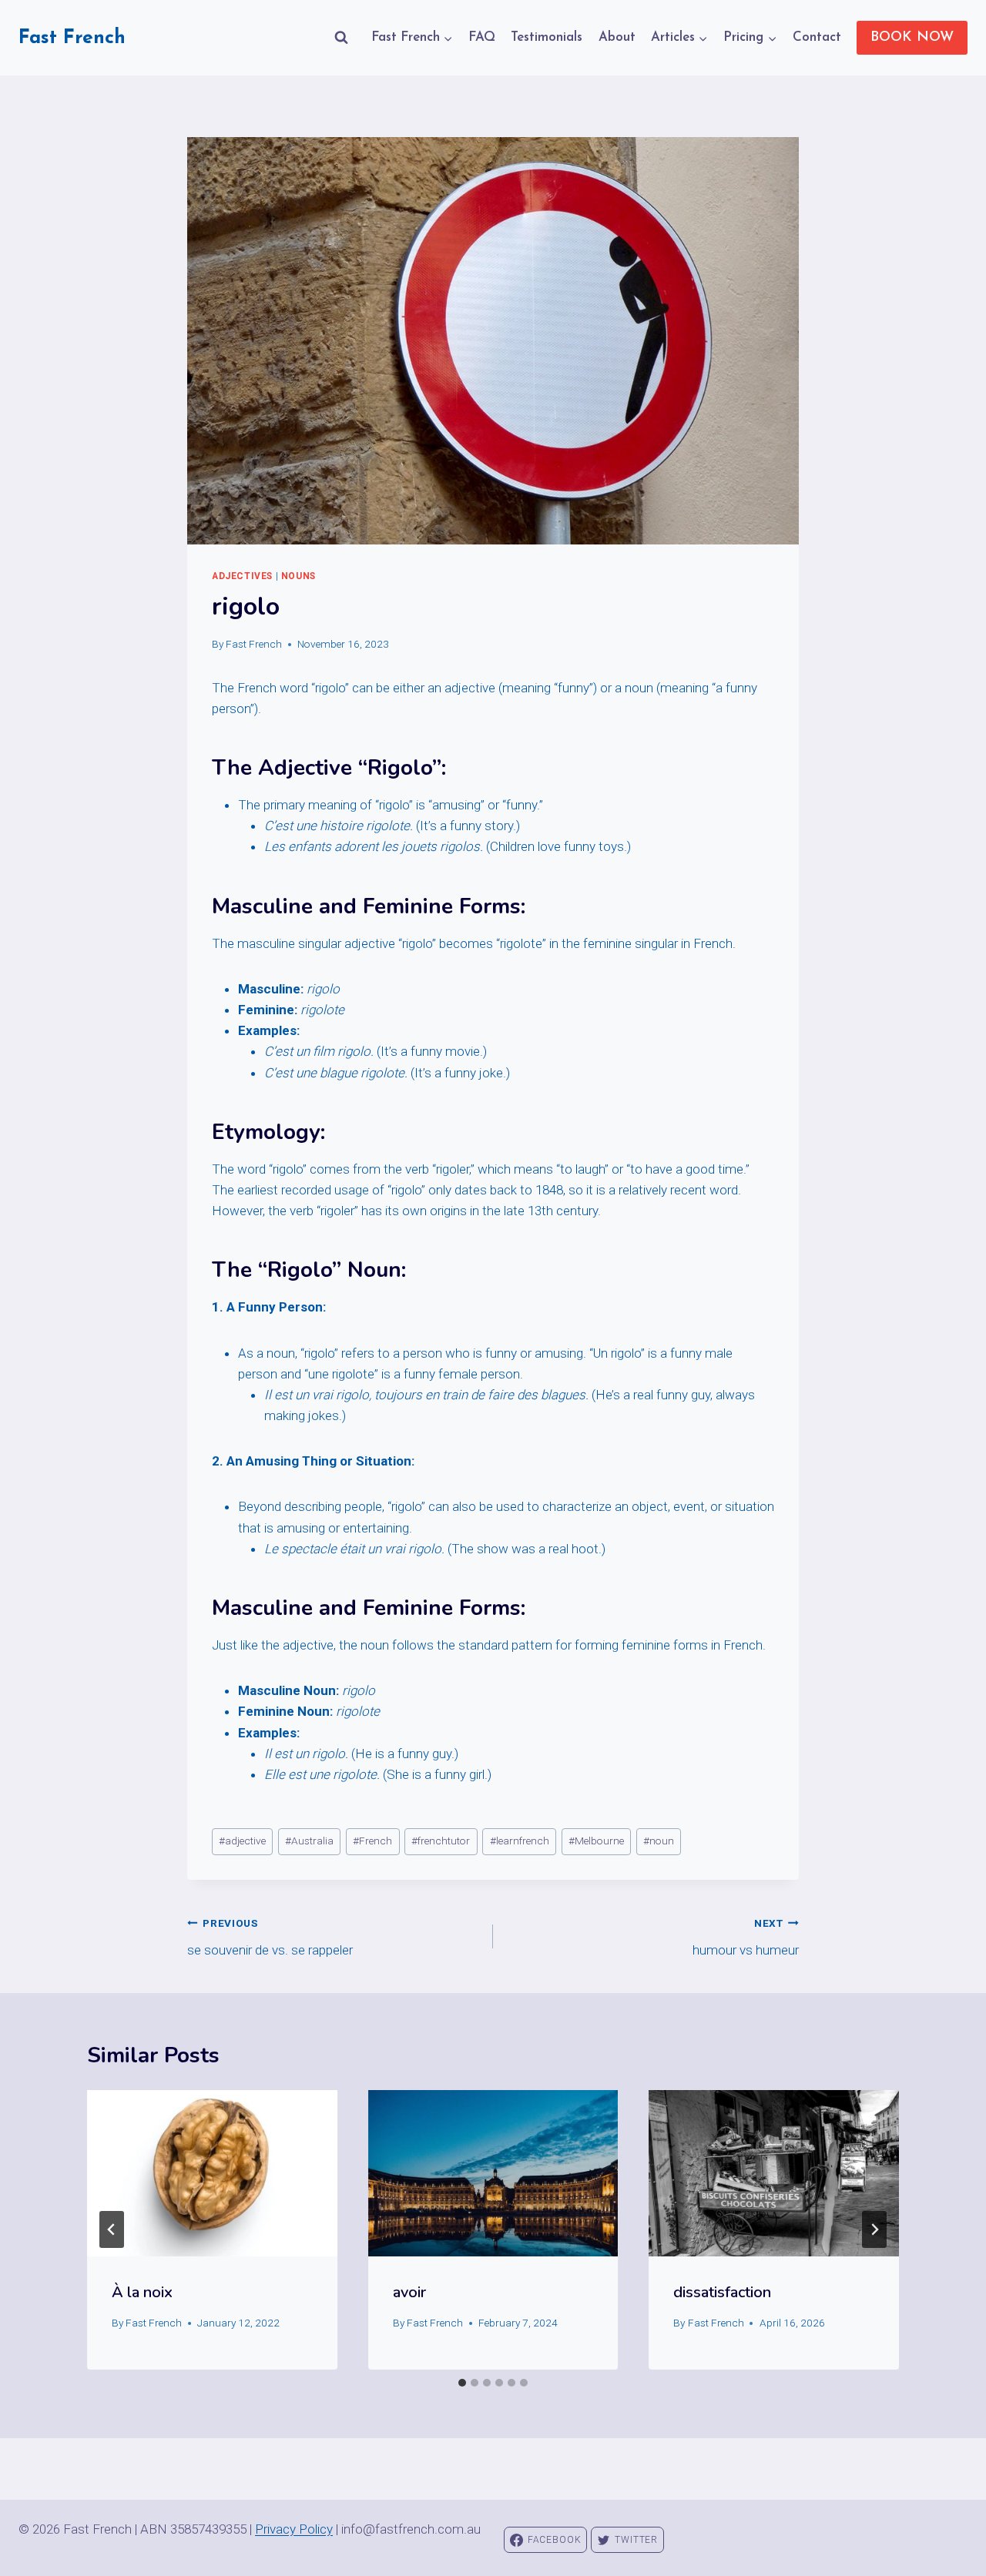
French (372, 1841)
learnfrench (520, 1841)
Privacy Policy (294, 2529)
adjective (242, 1841)
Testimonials (547, 37)
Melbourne (596, 1841)
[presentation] (212, 2173)
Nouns (298, 576)
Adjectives (242, 576)
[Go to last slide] (112, 2229)
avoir (409, 2292)
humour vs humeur (746, 1937)
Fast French (254, 644)
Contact (817, 37)
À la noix (142, 2292)
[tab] (462, 2383)
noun (659, 1841)
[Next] (874, 2229)
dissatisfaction (722, 2292)
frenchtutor (441, 1841)
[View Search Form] (341, 38)
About (617, 37)
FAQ (482, 37)
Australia (309, 1841)
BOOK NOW (912, 38)
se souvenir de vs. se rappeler (270, 1937)
